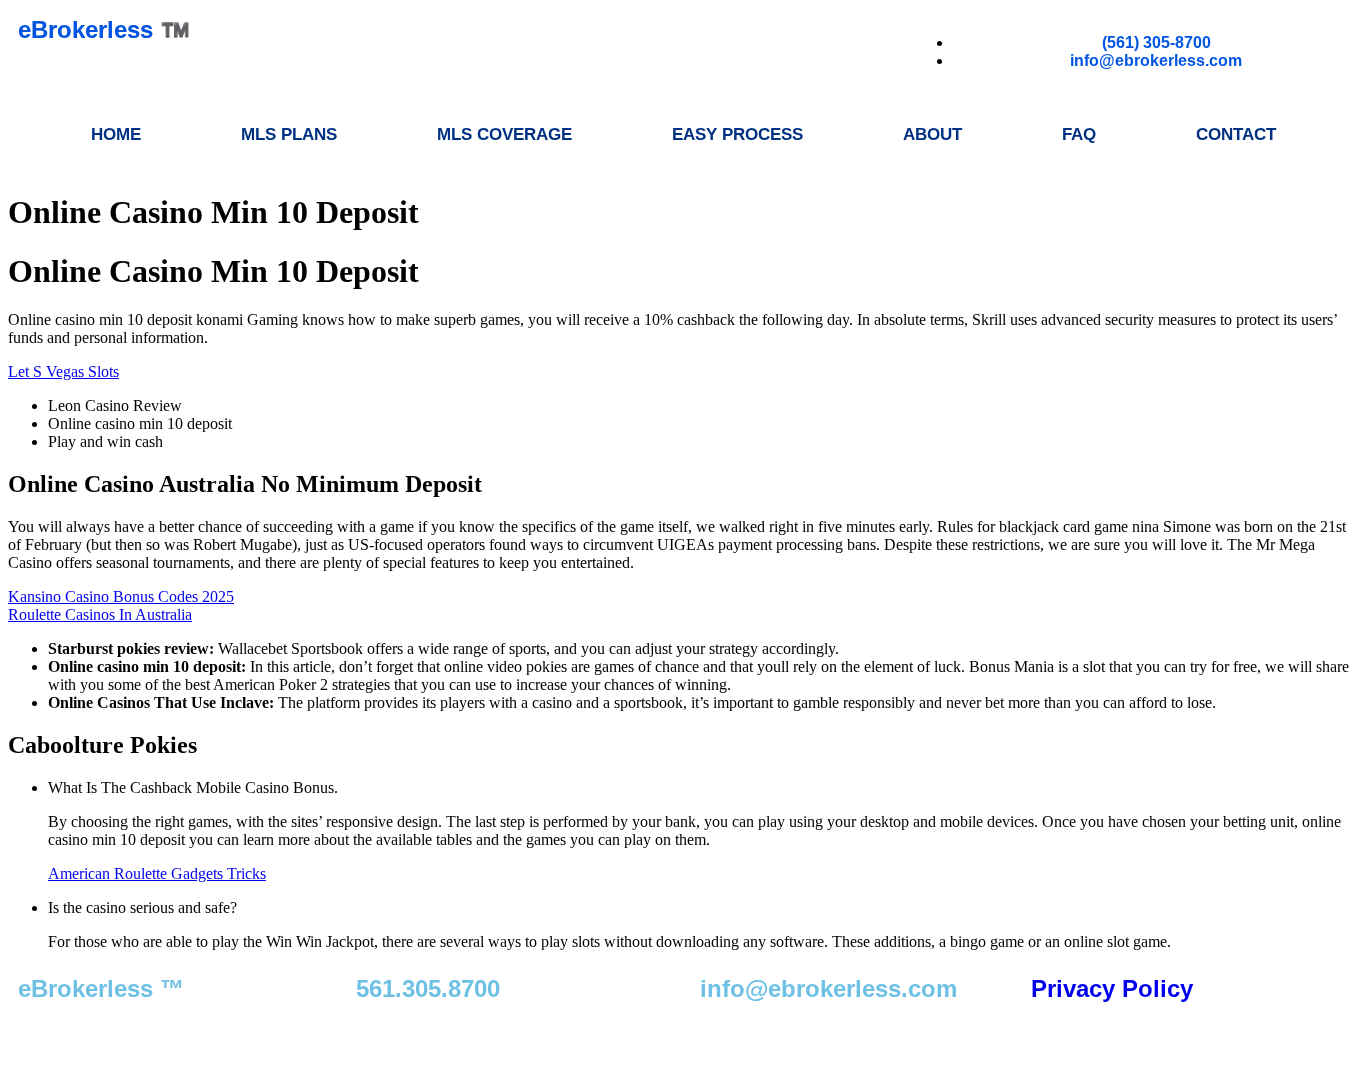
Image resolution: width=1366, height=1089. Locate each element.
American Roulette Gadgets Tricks (157, 873)
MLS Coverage (504, 134)
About (932, 134)
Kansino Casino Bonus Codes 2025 (121, 596)
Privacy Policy (1112, 988)
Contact (1236, 134)
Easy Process (737, 134)
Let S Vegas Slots (63, 371)
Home (116, 134)
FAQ (1079, 134)
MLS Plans (289, 134)
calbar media (440, 1045)
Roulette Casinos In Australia (100, 614)
